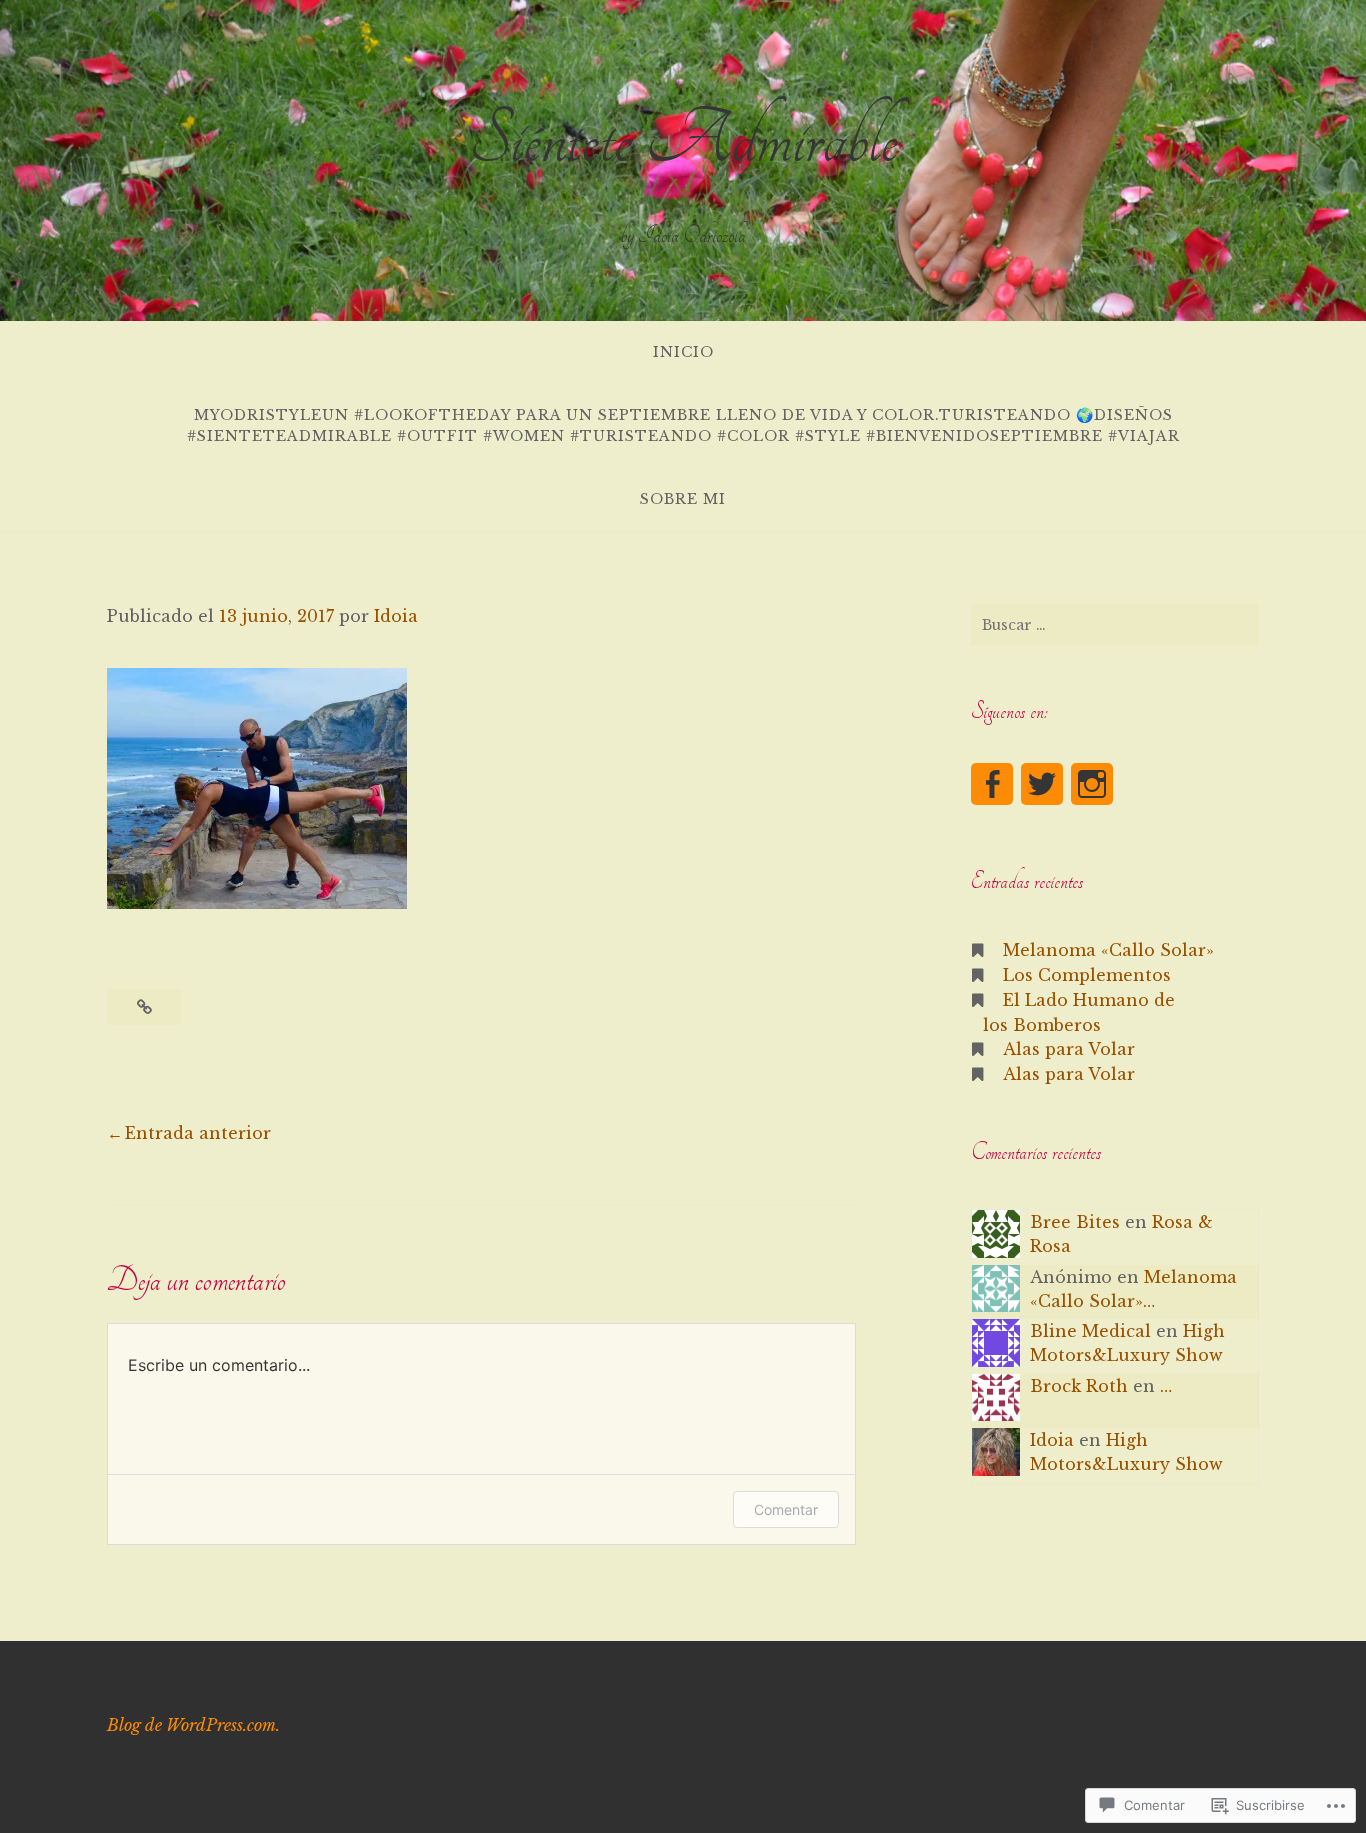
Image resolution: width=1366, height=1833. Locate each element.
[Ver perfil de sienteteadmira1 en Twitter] (1042, 784)
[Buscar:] (1115, 625)
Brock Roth (1079, 1386)
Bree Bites (1075, 1222)
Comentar (786, 1509)
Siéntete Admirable (683, 139)
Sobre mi (683, 499)
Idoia (396, 616)
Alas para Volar (1069, 1049)
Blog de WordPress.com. (193, 1725)
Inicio (683, 352)
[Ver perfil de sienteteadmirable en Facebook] (992, 784)
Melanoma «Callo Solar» (1108, 950)
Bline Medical (1090, 1331)
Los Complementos (1087, 975)
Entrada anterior (198, 1133)
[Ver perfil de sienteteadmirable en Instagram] (1092, 784)
